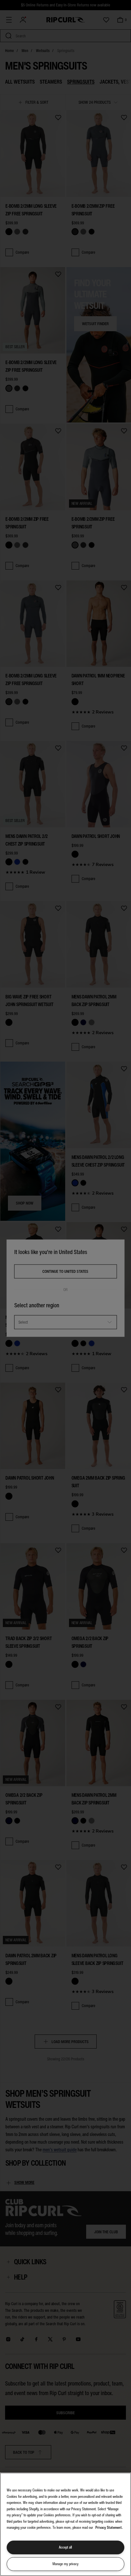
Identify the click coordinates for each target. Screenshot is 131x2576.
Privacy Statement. (109, 2527)
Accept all (65, 2547)
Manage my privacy (65, 2564)
